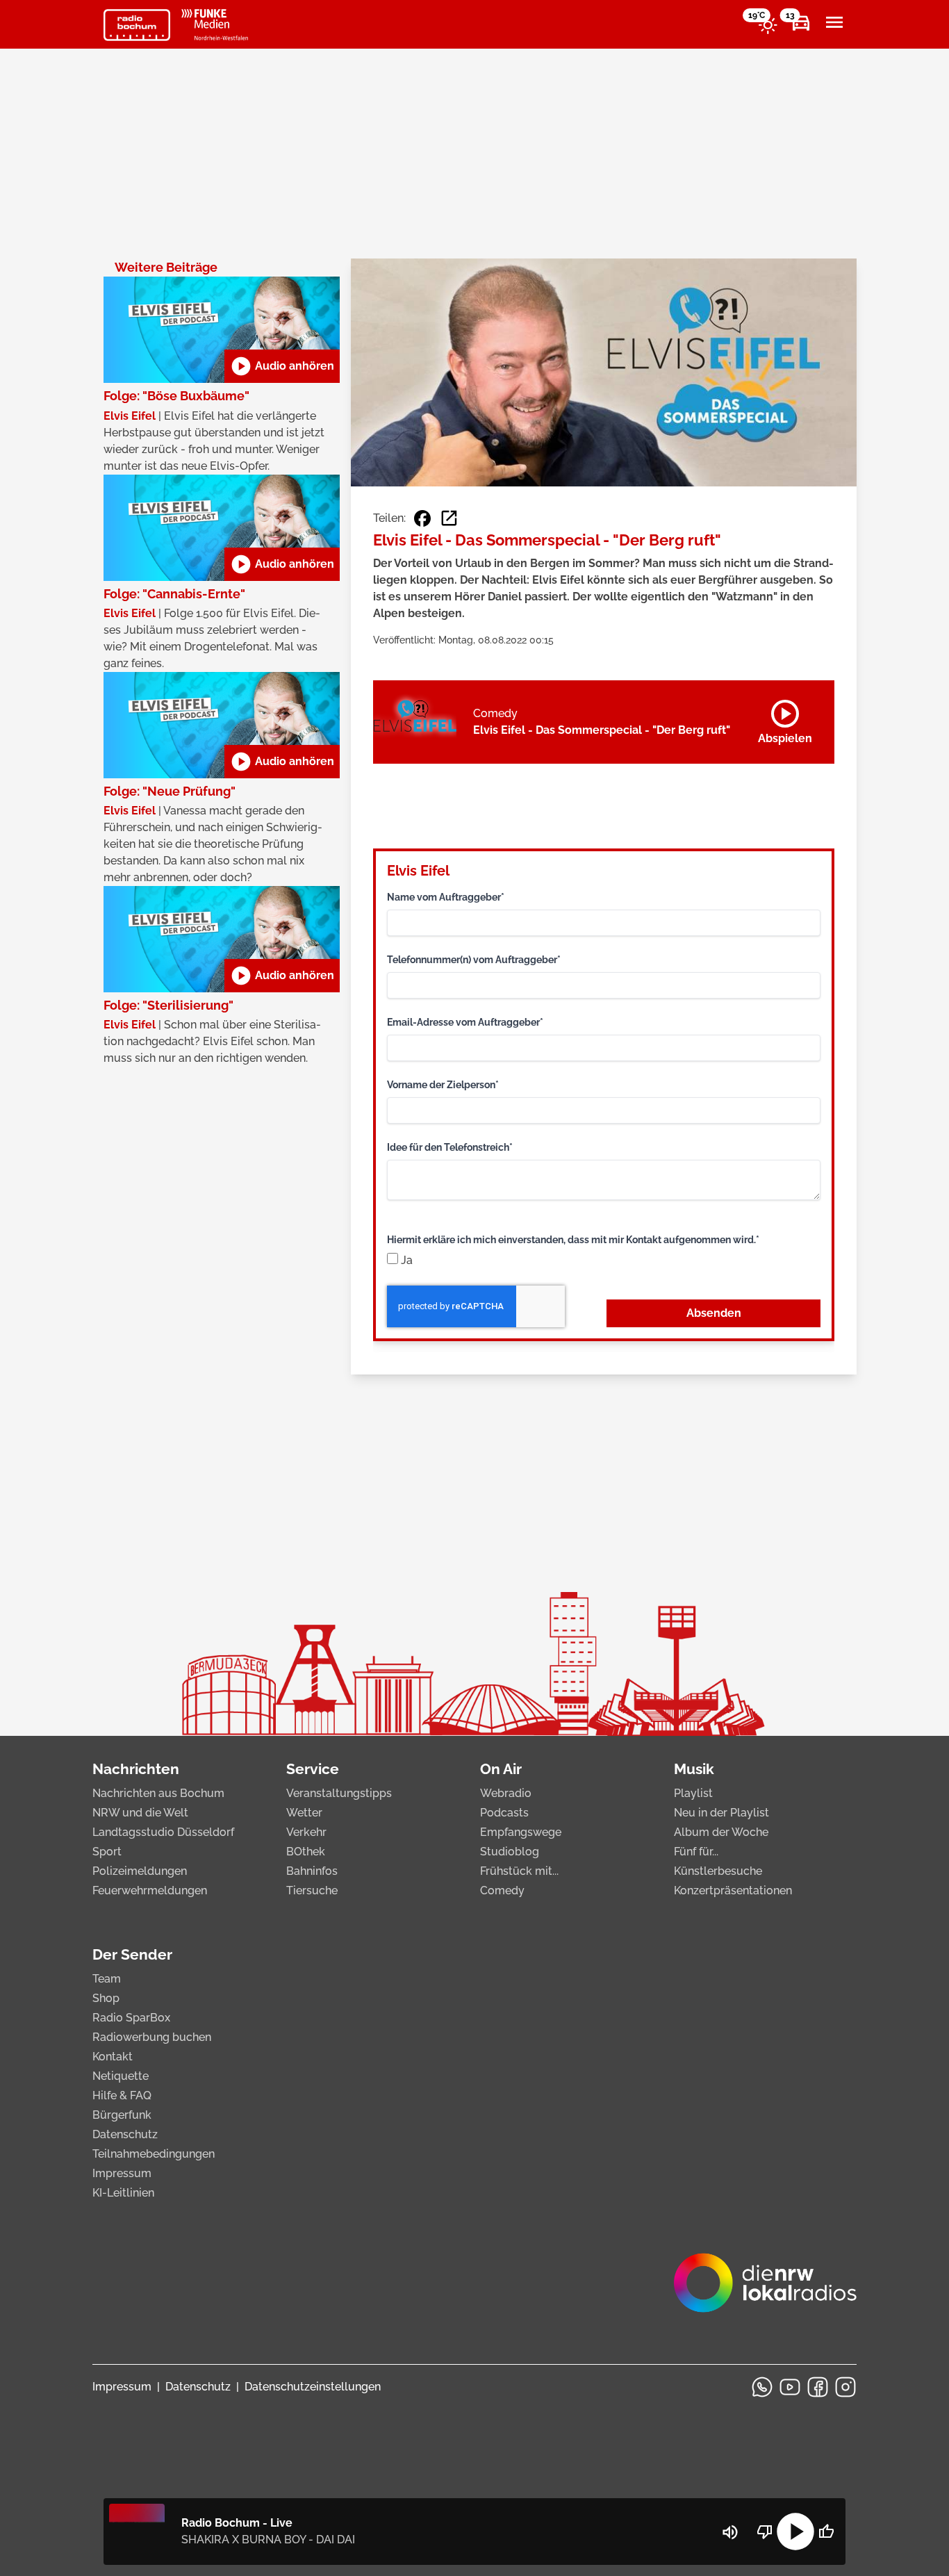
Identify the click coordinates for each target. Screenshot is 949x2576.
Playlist (693, 1793)
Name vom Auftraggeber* (446, 897)
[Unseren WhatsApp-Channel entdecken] (762, 2387)
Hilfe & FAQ (122, 2095)
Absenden (714, 1313)
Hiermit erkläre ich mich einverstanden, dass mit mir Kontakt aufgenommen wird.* (573, 1240)
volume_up (730, 2532)
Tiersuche (312, 1890)
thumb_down (765, 2532)
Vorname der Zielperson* (443, 1085)
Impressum (122, 2173)
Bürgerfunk (122, 2115)
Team (107, 1979)
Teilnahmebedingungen (154, 2154)
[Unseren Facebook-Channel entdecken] (818, 2387)
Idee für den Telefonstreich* (450, 1147)
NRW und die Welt (140, 1813)
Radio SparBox (131, 2018)
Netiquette (121, 2076)
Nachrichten (136, 1769)
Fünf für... (696, 1852)
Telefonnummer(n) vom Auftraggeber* (474, 960)
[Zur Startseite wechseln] (137, 25)
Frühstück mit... (519, 1871)
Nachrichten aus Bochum (158, 1793)
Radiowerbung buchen (152, 2037)
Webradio (506, 1793)
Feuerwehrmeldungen (150, 1890)
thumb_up (826, 2532)
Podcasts (504, 1813)
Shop (106, 1998)
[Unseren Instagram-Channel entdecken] (845, 2387)
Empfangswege (521, 1832)
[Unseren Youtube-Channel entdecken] (790, 2387)
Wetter (304, 1813)
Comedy (502, 1890)
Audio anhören (282, 366)
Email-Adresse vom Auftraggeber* (465, 1022)
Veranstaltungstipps (339, 1793)
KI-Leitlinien (123, 2193)
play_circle (795, 2532)
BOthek (306, 1852)
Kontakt (113, 2057)
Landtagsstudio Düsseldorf (163, 1832)
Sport (107, 1852)
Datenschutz (125, 2134)
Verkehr (306, 1832)
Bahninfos (312, 1871)
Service (313, 1769)
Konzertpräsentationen (733, 1890)
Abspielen (785, 719)
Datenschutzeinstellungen (313, 2387)
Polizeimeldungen (140, 1871)
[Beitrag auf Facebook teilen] (422, 518)
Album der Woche (721, 1832)
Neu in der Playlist (721, 1813)
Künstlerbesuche (718, 1871)
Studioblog (510, 1852)
